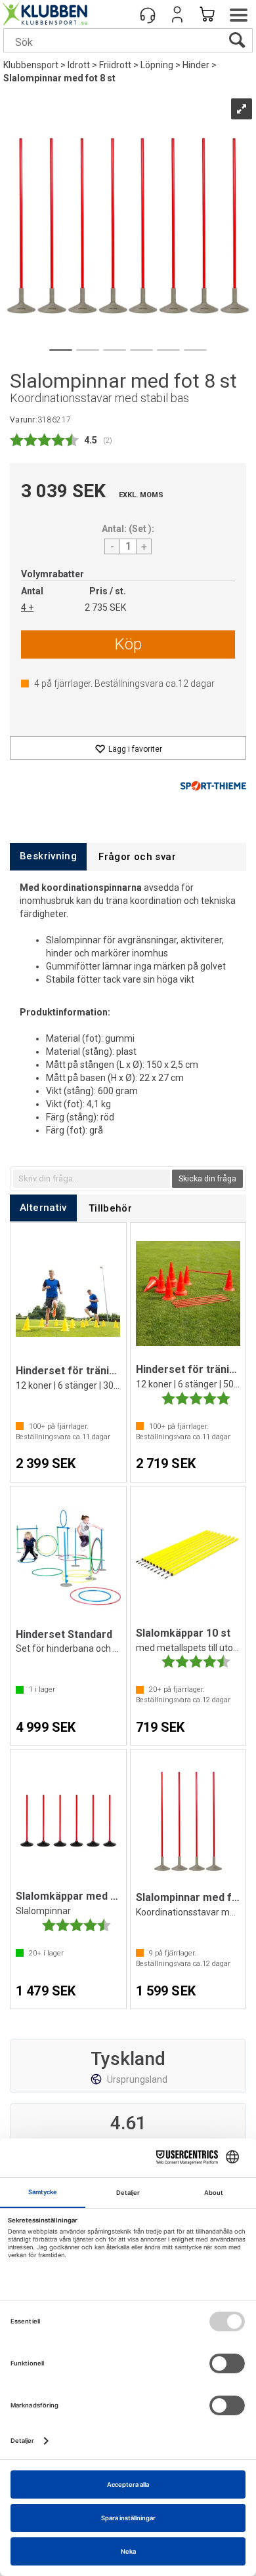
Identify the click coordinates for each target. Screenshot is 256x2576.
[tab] (48, 856)
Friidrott (115, 65)
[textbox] (92, 1179)
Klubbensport (31, 65)
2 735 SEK (105, 607)
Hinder (196, 65)
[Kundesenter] (148, 14)
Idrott (79, 65)
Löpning (157, 65)
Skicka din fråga (207, 1179)
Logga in (177, 14)
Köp (128, 644)
